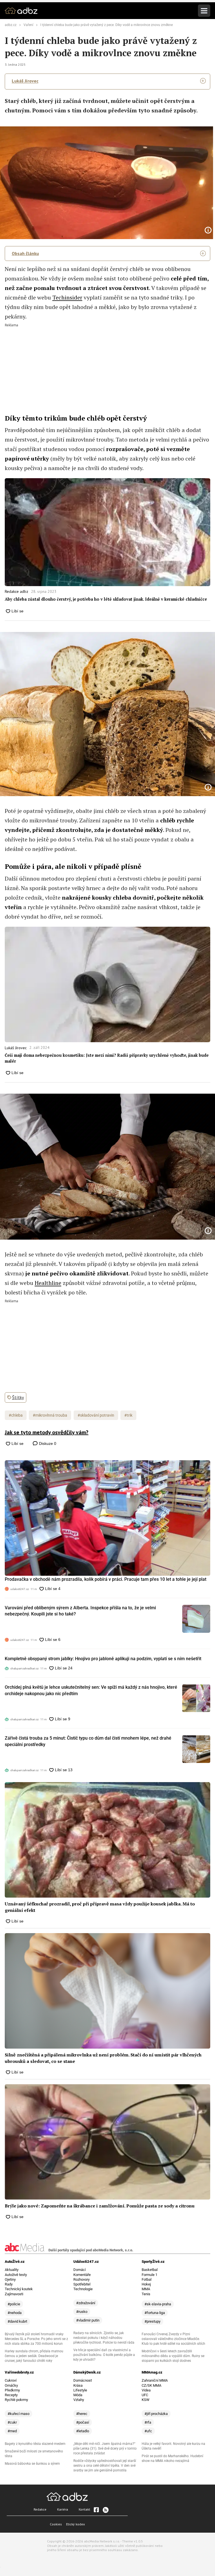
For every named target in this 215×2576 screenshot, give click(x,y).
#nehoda (15, 2313)
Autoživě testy (16, 2275)
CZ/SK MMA (151, 2385)
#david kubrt (17, 2321)
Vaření (28, 25)
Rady (9, 2284)
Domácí (80, 2270)
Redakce (40, 2509)
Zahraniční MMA (155, 2380)
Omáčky (11, 2385)
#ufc (148, 2431)
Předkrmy (12, 2390)
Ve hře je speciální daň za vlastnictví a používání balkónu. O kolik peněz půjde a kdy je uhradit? (104, 2355)
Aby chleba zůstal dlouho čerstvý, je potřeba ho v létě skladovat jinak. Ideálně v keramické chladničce (106, 599)
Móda (78, 2395)
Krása (78, 2385)
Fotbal (147, 2279)
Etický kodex (75, 2524)
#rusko (82, 2312)
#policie (14, 2304)
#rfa (148, 2422)
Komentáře (82, 2275)
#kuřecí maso (18, 2414)
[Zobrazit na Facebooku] (96, 2510)
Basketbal (150, 2270)
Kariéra (63, 2509)
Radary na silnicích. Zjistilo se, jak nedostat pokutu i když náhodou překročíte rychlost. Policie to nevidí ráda (104, 2338)
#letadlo (83, 2431)
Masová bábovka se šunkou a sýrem (32, 2464)
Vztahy (79, 2400)
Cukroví (11, 2380)
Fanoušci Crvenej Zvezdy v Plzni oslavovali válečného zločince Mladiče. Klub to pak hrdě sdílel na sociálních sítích (173, 2339)
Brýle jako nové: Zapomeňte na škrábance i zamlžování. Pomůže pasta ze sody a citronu (100, 2206)
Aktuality (12, 2270)
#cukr (12, 2422)
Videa (146, 2390)
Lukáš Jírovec (25, 81)
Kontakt (84, 2509)
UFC (145, 2395)
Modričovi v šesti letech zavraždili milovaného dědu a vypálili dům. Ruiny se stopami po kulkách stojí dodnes (173, 2356)
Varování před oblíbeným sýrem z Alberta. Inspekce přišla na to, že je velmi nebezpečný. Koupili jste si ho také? (80, 1611)
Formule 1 (149, 2275)
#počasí (83, 2422)
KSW (146, 2400)
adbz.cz (11, 25)
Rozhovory (81, 2279)
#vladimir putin (88, 2320)
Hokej (146, 2284)
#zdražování (86, 2303)
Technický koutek (19, 2289)
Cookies (56, 2524)
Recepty (11, 2395)
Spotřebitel (82, 2284)
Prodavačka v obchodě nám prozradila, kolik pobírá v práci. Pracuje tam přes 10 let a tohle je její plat (106, 1579)
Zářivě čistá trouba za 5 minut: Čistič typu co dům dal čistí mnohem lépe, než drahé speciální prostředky (88, 1741)
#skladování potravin (96, 1415)
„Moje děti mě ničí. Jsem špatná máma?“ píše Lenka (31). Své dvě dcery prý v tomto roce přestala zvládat (105, 2448)
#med (12, 2431)
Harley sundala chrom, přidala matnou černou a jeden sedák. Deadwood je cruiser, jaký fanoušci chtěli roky (34, 2356)
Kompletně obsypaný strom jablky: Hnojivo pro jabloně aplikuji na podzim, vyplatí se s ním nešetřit (103, 1659)
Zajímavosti (14, 2294)
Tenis (146, 2294)
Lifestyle (80, 2390)
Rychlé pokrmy (16, 2400)
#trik (128, 1415)
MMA (146, 2289)
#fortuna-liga (155, 2313)
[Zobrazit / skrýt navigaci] (204, 11)
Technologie (83, 2289)
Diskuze (47, 1443)
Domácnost (83, 2380)
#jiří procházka (156, 2414)
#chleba (16, 1415)
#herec (82, 2414)
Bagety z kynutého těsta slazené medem (35, 2444)
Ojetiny (10, 2279)
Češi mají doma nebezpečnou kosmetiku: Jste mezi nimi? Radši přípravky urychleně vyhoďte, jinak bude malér (107, 1058)
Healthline (48, 1283)
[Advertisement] (107, 366)
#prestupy (152, 2321)
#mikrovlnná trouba (50, 1415)
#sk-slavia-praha (158, 2304)
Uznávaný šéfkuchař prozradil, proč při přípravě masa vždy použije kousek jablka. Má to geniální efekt (100, 1907)
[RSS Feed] (105, 2510)
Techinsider (67, 297)
